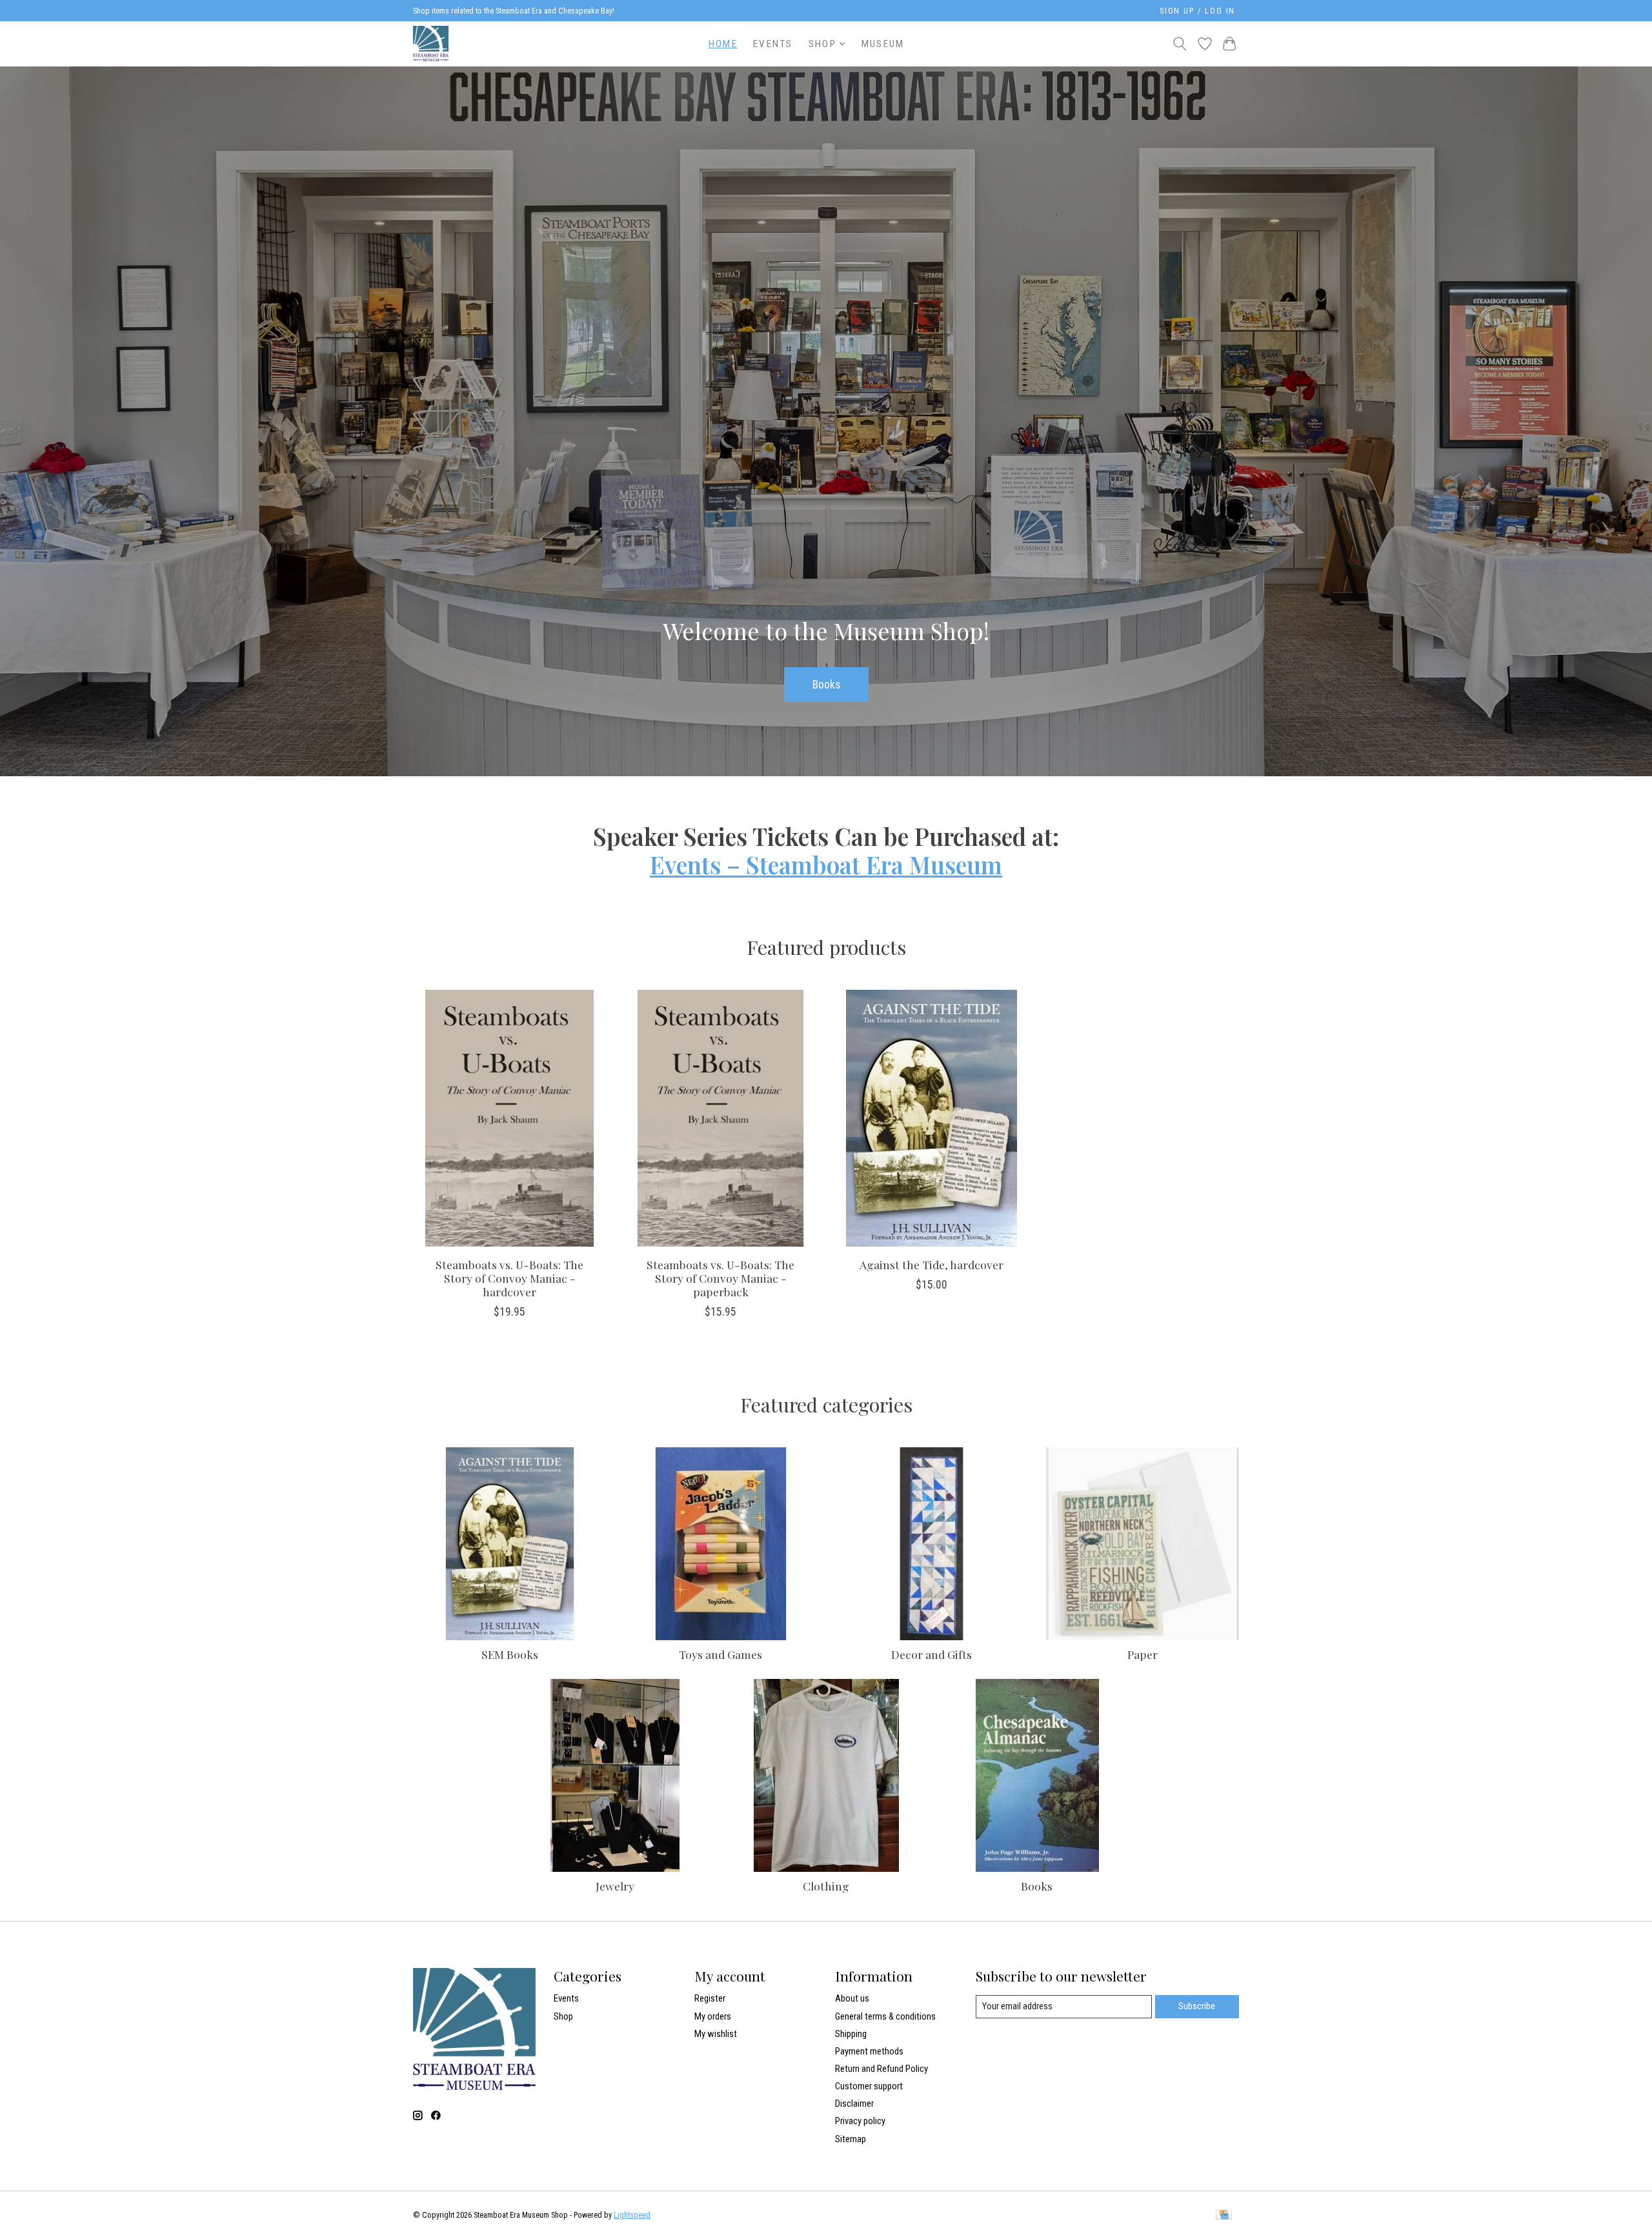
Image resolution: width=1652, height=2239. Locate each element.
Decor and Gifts (932, 1654)
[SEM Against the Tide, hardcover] (932, 1118)
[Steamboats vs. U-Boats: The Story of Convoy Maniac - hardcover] (509, 1118)
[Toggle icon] (1180, 44)
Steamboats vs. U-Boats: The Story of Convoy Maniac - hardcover (509, 1278)
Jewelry (615, 1886)
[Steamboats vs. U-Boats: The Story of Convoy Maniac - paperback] (720, 1118)
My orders (713, 2016)
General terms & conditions (885, 2016)
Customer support (869, 2086)
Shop (563, 2016)
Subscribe (1197, 2006)
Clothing (826, 1886)
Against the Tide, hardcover (932, 1264)
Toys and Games (720, 1654)
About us (852, 1998)
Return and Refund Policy (881, 2069)
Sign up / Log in (1197, 11)
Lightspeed (632, 2215)
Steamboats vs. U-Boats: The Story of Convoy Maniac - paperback (720, 1278)
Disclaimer (854, 2103)
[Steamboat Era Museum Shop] (431, 44)
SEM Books (510, 1654)
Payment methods (869, 2051)
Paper (1143, 1654)
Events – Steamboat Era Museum (826, 865)
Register (710, 1998)
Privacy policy (860, 2121)
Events (773, 44)
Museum (883, 44)
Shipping (851, 2034)
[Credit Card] (1224, 2215)
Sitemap (851, 2139)
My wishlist (716, 2034)
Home (723, 44)
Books (826, 684)
